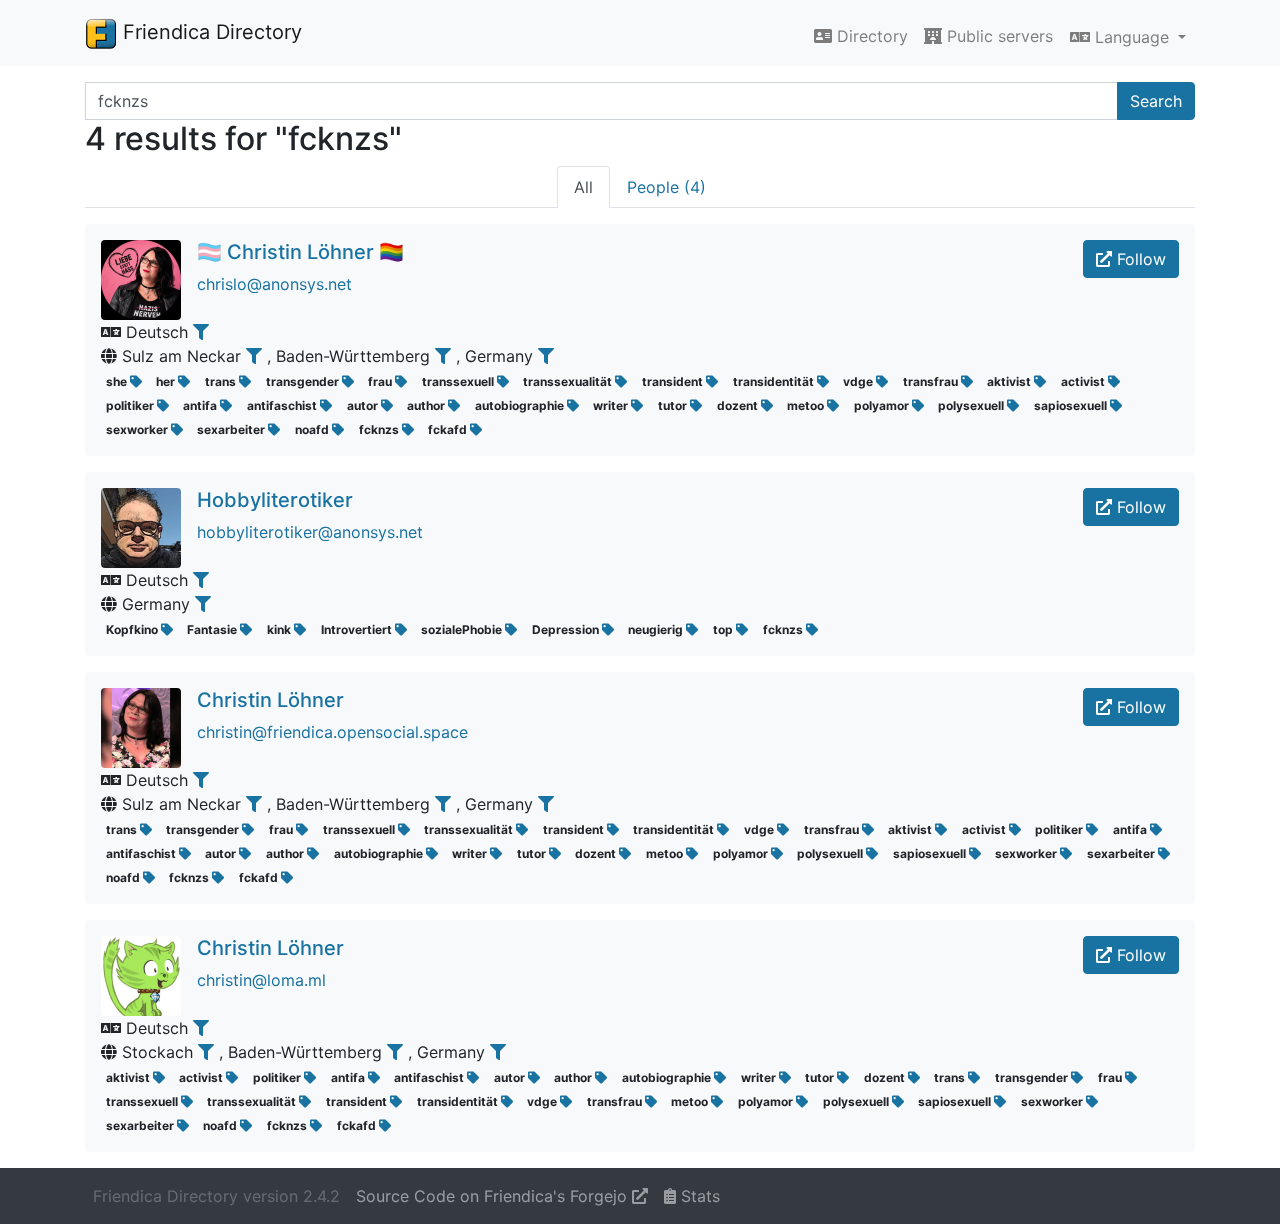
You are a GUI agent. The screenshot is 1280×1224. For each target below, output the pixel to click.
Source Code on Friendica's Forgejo (494, 1196)
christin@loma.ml (261, 980)
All (583, 187)
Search (1156, 101)
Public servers (997, 36)
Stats (698, 1196)
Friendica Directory (209, 32)
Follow (1139, 259)
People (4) (666, 187)
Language (1132, 37)
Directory (870, 36)
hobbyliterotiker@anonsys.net (310, 532)
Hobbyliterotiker (275, 500)
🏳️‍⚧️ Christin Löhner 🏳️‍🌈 (300, 252)
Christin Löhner (270, 700)
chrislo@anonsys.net (274, 284)
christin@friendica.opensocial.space (332, 732)
